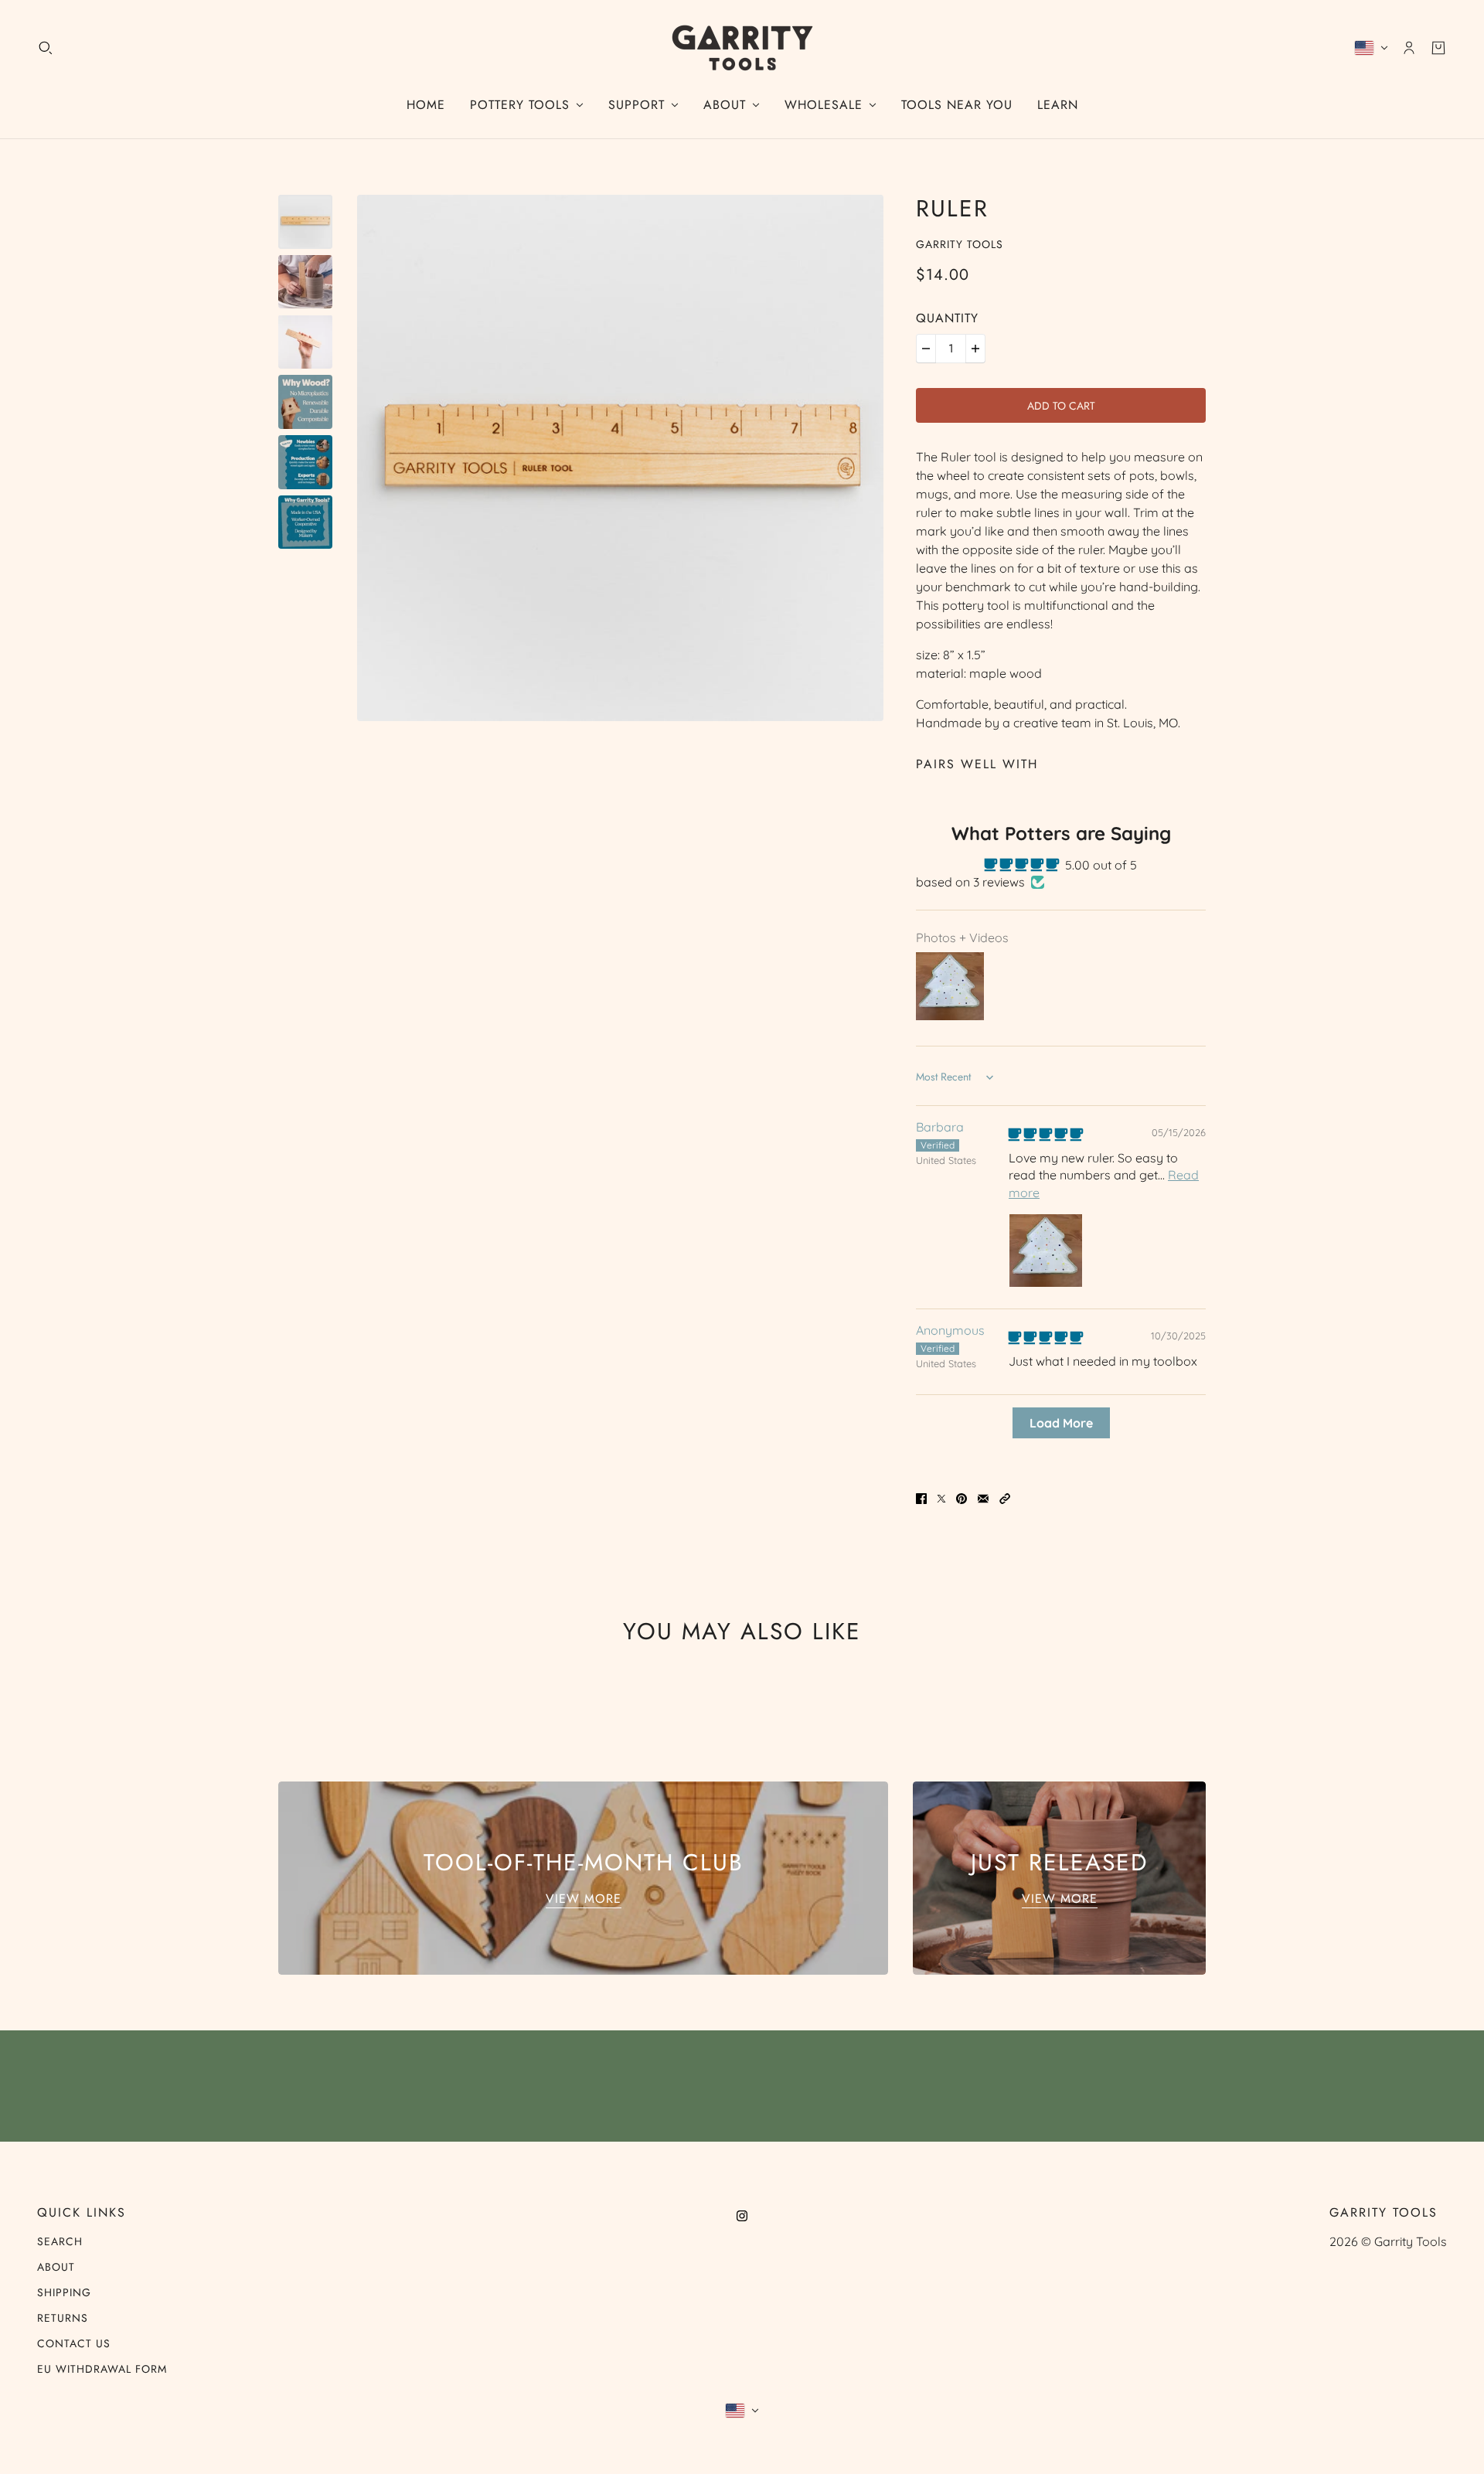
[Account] (1409, 48)
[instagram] (742, 2214)
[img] (1046, 1135)
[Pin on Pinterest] (962, 1497)
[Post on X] (941, 1497)
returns (63, 2318)
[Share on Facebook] (921, 1497)
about (56, 2267)
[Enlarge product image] (620, 458)
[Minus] (926, 349)
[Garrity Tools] (742, 48)
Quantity (947, 318)
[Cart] (1438, 48)
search (60, 2241)
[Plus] (975, 349)
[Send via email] (983, 1497)
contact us (74, 2343)
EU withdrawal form (102, 2369)
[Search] (46, 48)
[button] (1005, 1497)
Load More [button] (1061, 1423)
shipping (64, 2292)
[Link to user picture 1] (1046, 1251)
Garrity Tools (960, 244)
